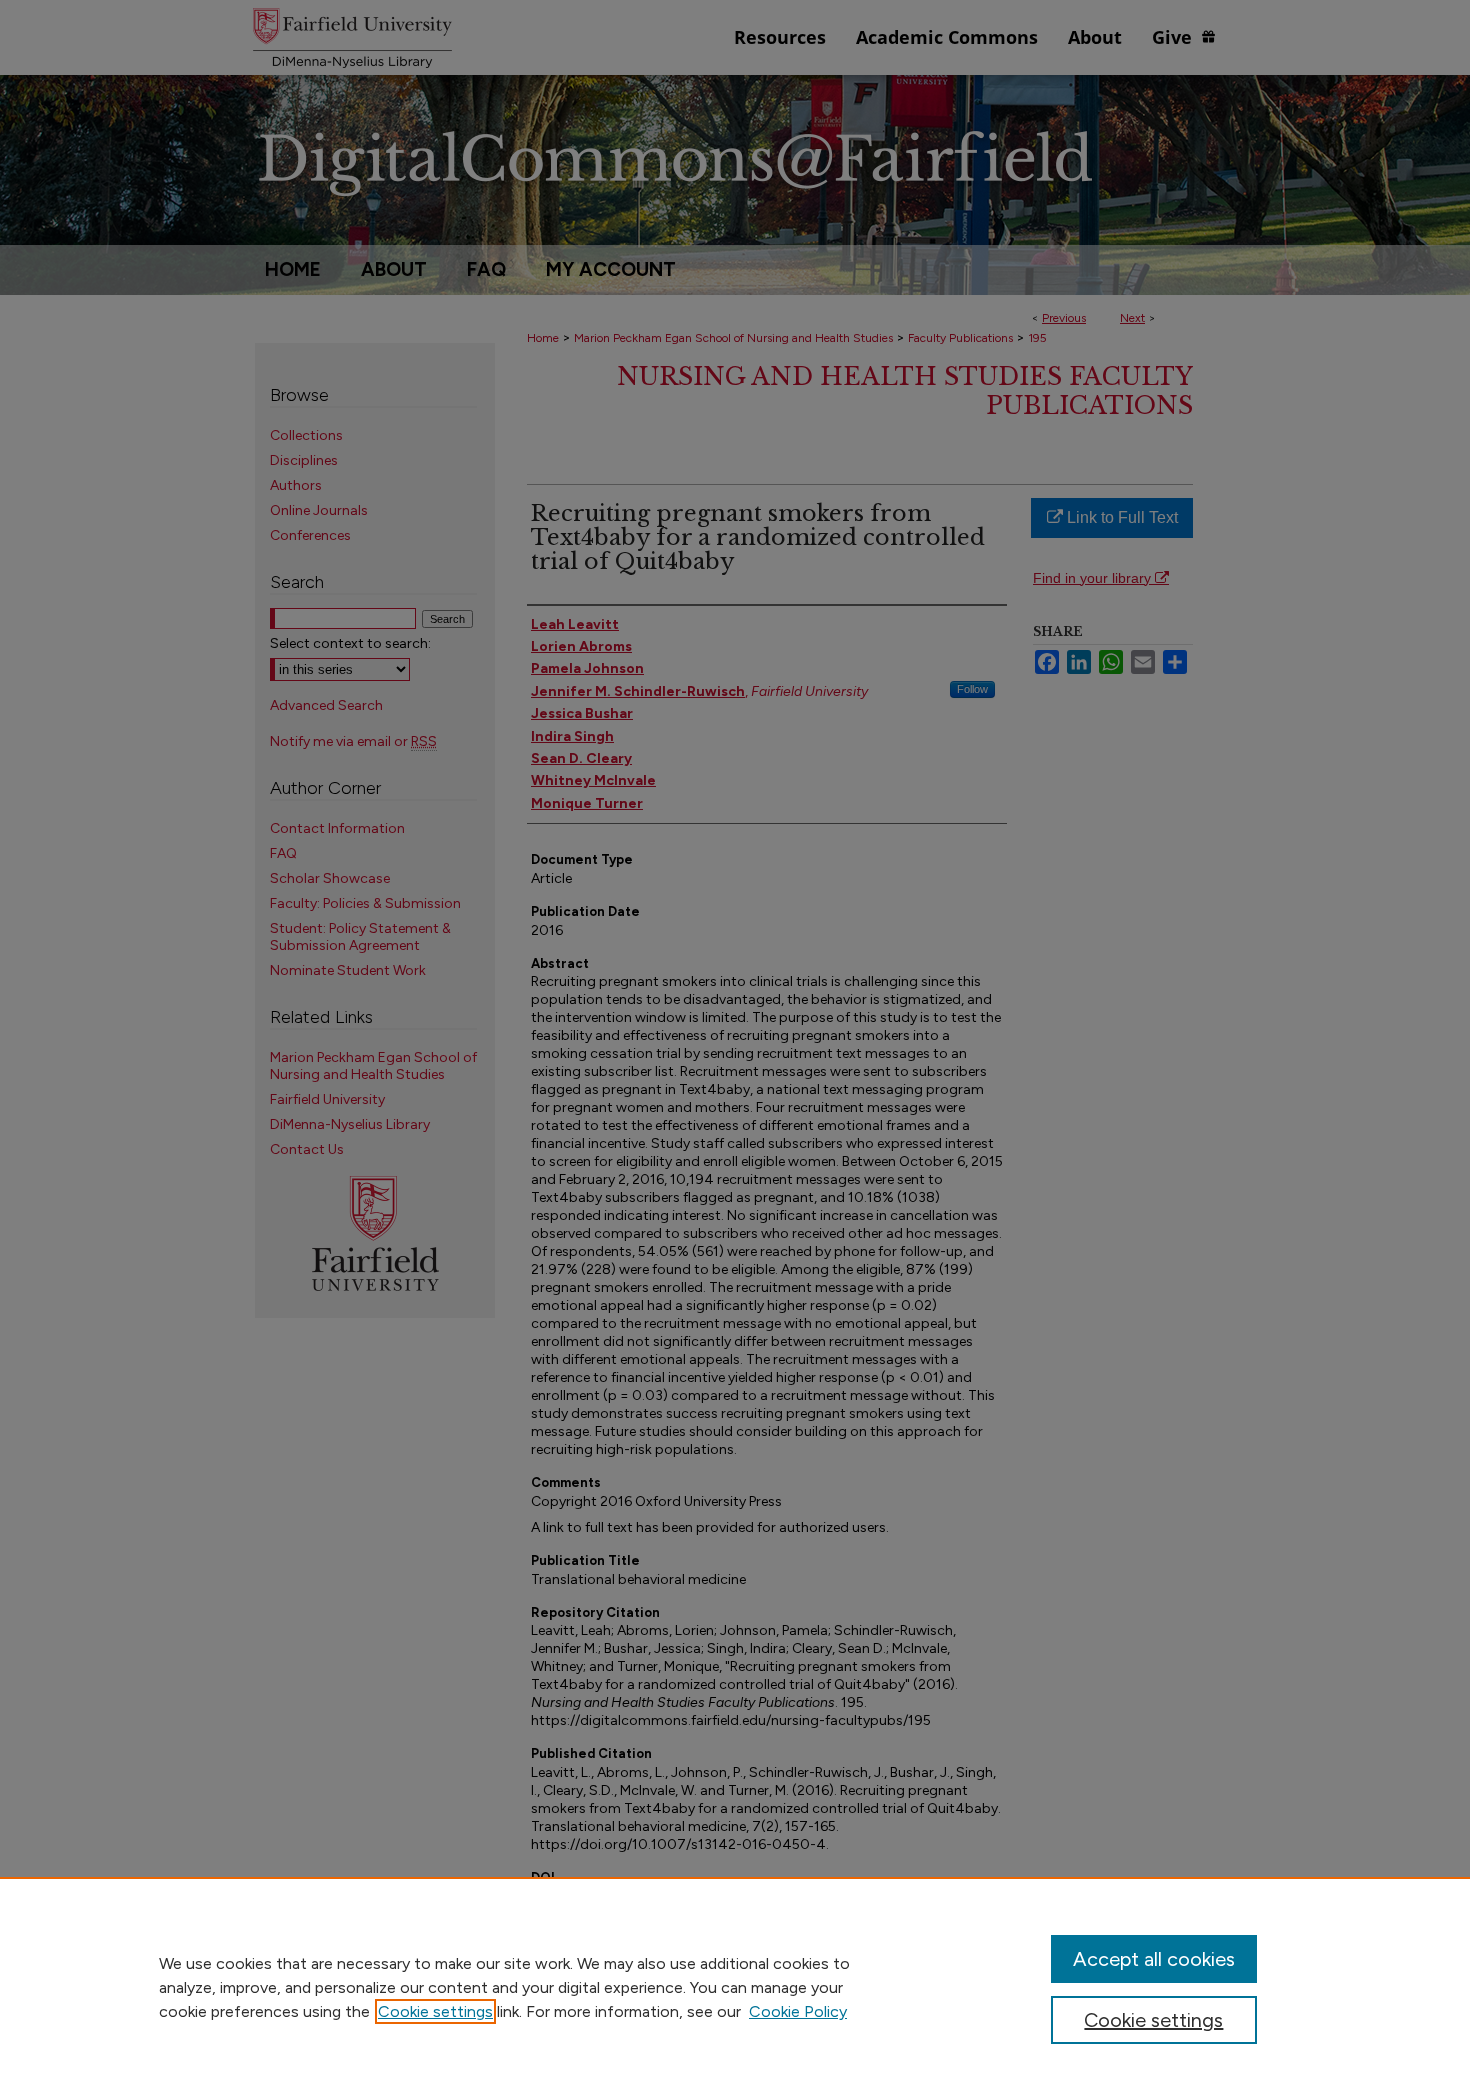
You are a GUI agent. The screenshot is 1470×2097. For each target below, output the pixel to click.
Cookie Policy (798, 2011)
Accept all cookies (1154, 1959)
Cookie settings (435, 2011)
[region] (735, 1987)
